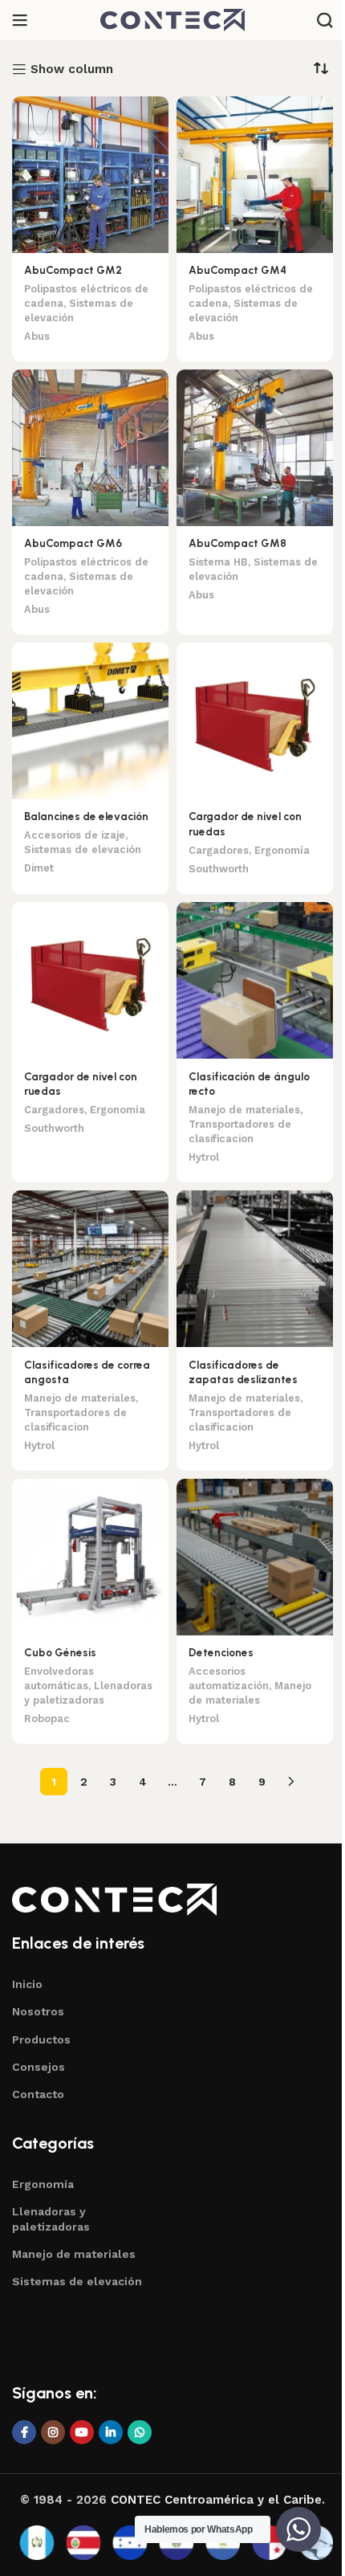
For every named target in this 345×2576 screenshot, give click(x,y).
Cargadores (219, 850)
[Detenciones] (255, 1557)
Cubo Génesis (60, 1652)
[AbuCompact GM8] (255, 448)
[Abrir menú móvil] (20, 20)
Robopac (47, 1719)
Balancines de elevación (86, 816)
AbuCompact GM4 (237, 270)
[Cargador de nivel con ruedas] (255, 721)
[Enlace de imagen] (114, 1899)
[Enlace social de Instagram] (53, 2432)
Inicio (27, 1984)
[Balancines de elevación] (90, 721)
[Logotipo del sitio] (172, 19)
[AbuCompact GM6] (90, 448)
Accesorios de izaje (75, 835)
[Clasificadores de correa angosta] (90, 1269)
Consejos (39, 2067)
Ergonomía (282, 850)
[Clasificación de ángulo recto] (255, 980)
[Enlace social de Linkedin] (111, 2432)
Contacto (38, 2094)
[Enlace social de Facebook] (24, 2432)
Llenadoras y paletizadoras (51, 2219)
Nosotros (38, 2011)
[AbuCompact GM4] (255, 175)
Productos (41, 2039)
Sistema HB (218, 562)
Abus (37, 336)
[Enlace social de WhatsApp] (140, 2432)
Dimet (39, 868)
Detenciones (221, 1652)
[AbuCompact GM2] (90, 175)
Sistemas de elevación (83, 849)
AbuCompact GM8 (237, 543)
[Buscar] (325, 20)
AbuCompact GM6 (73, 543)
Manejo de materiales (244, 1110)
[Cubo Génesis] (90, 1557)
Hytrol (204, 1157)
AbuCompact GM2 (73, 270)
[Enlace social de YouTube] (82, 2432)
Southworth (219, 869)
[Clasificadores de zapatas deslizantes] (255, 1269)
